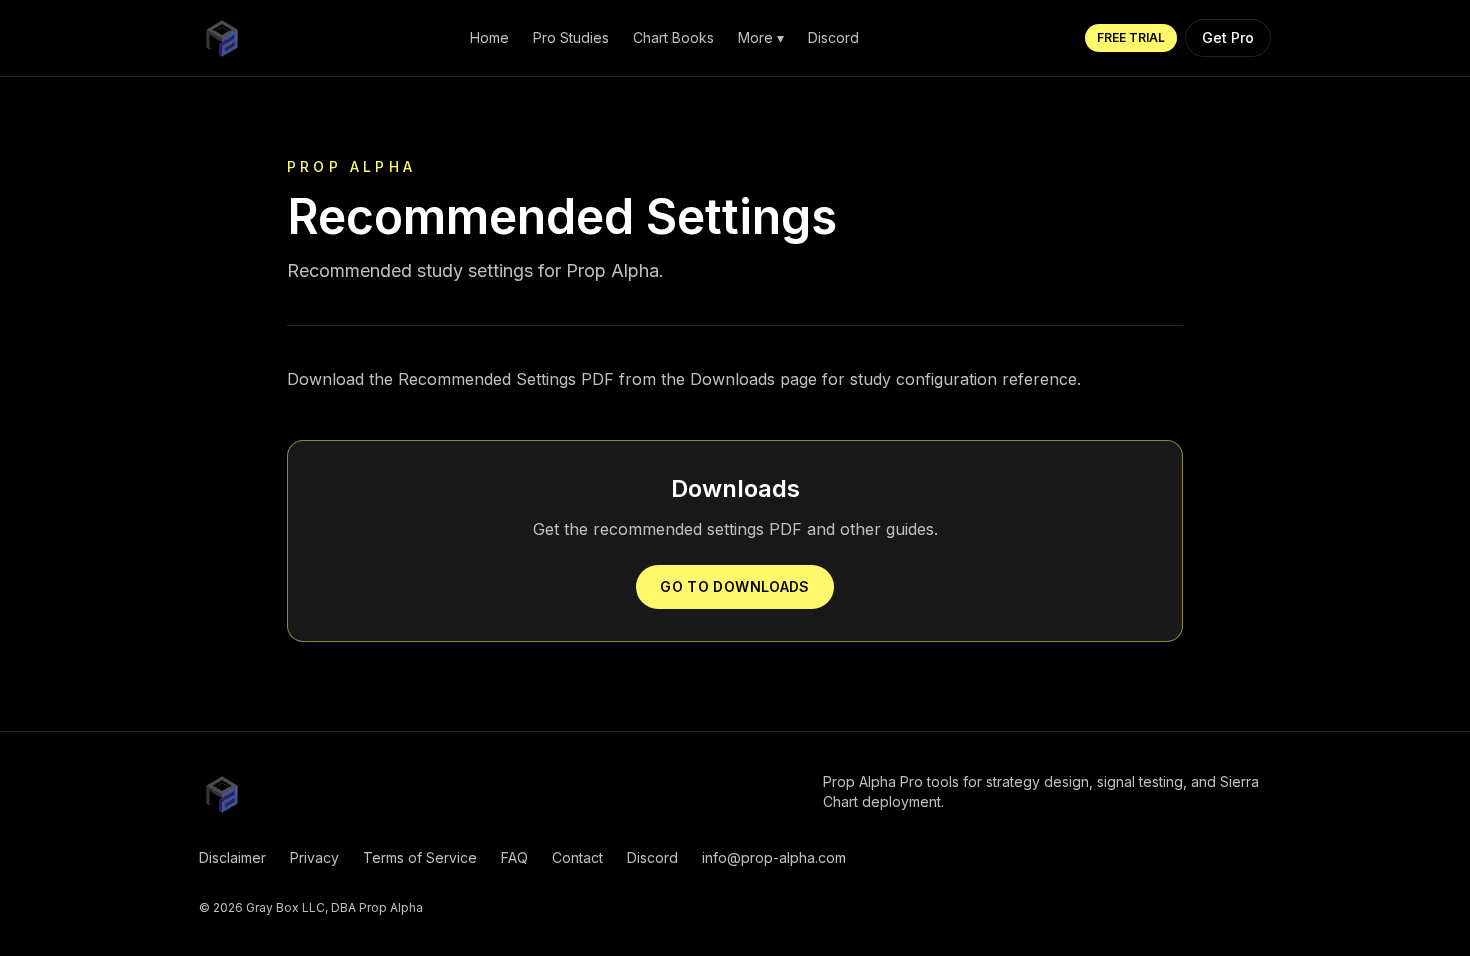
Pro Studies (571, 37)
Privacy (314, 857)
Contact (577, 857)
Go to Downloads (734, 586)
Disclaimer (232, 857)
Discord (833, 37)
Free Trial (1131, 37)
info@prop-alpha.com (774, 857)
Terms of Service (420, 857)
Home (489, 37)
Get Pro (1228, 37)
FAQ (514, 857)
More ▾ (761, 37)
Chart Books (673, 37)
